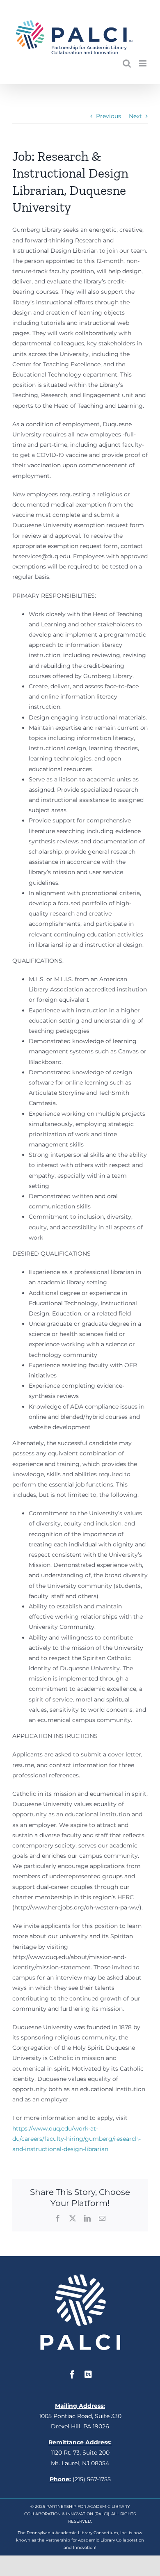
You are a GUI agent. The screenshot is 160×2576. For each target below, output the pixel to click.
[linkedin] (88, 2375)
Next (135, 116)
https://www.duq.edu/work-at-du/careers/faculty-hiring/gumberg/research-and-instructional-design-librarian (77, 2139)
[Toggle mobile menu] (143, 63)
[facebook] (72, 2375)
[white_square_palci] (80, 2277)
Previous (109, 116)
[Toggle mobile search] (127, 63)
